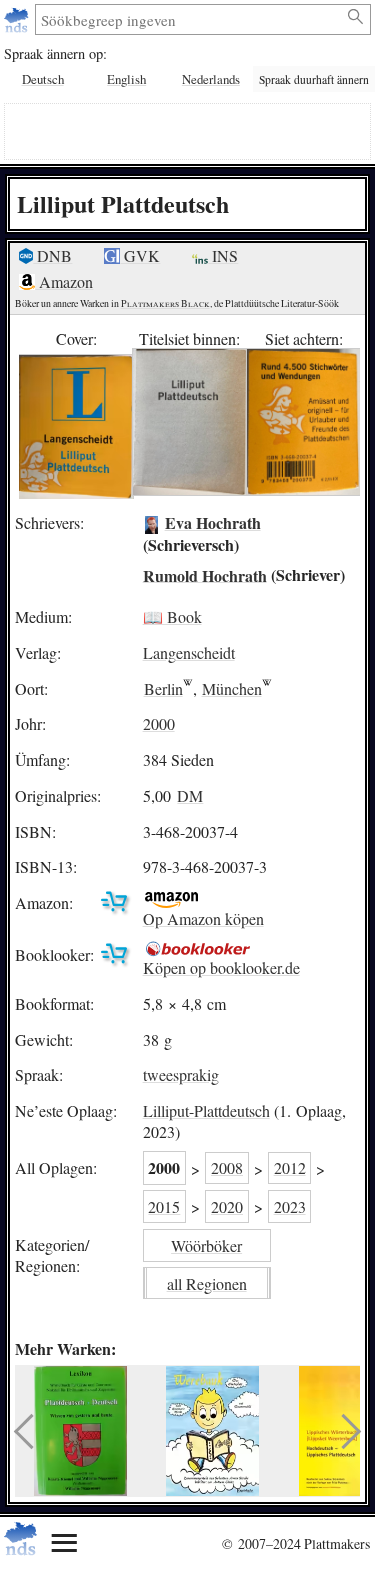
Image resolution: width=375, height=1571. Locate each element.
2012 (290, 1167)
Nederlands (211, 79)
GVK (140, 255)
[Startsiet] (18, 19)
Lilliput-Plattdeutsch (206, 1110)
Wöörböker (206, 1245)
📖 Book (172, 616)
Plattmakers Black (165, 303)
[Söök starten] (356, 17)
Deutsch (43, 79)
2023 (290, 1206)
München (232, 688)
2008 (227, 1167)
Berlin (163, 688)
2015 (164, 1206)
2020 (227, 1206)
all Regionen (207, 1283)
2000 (159, 723)
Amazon (64, 281)
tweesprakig (181, 1074)
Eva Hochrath (213, 522)
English (126, 79)
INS (223, 255)
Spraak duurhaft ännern (314, 79)
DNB (52, 255)
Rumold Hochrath (205, 574)
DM (190, 795)
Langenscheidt (189, 652)
